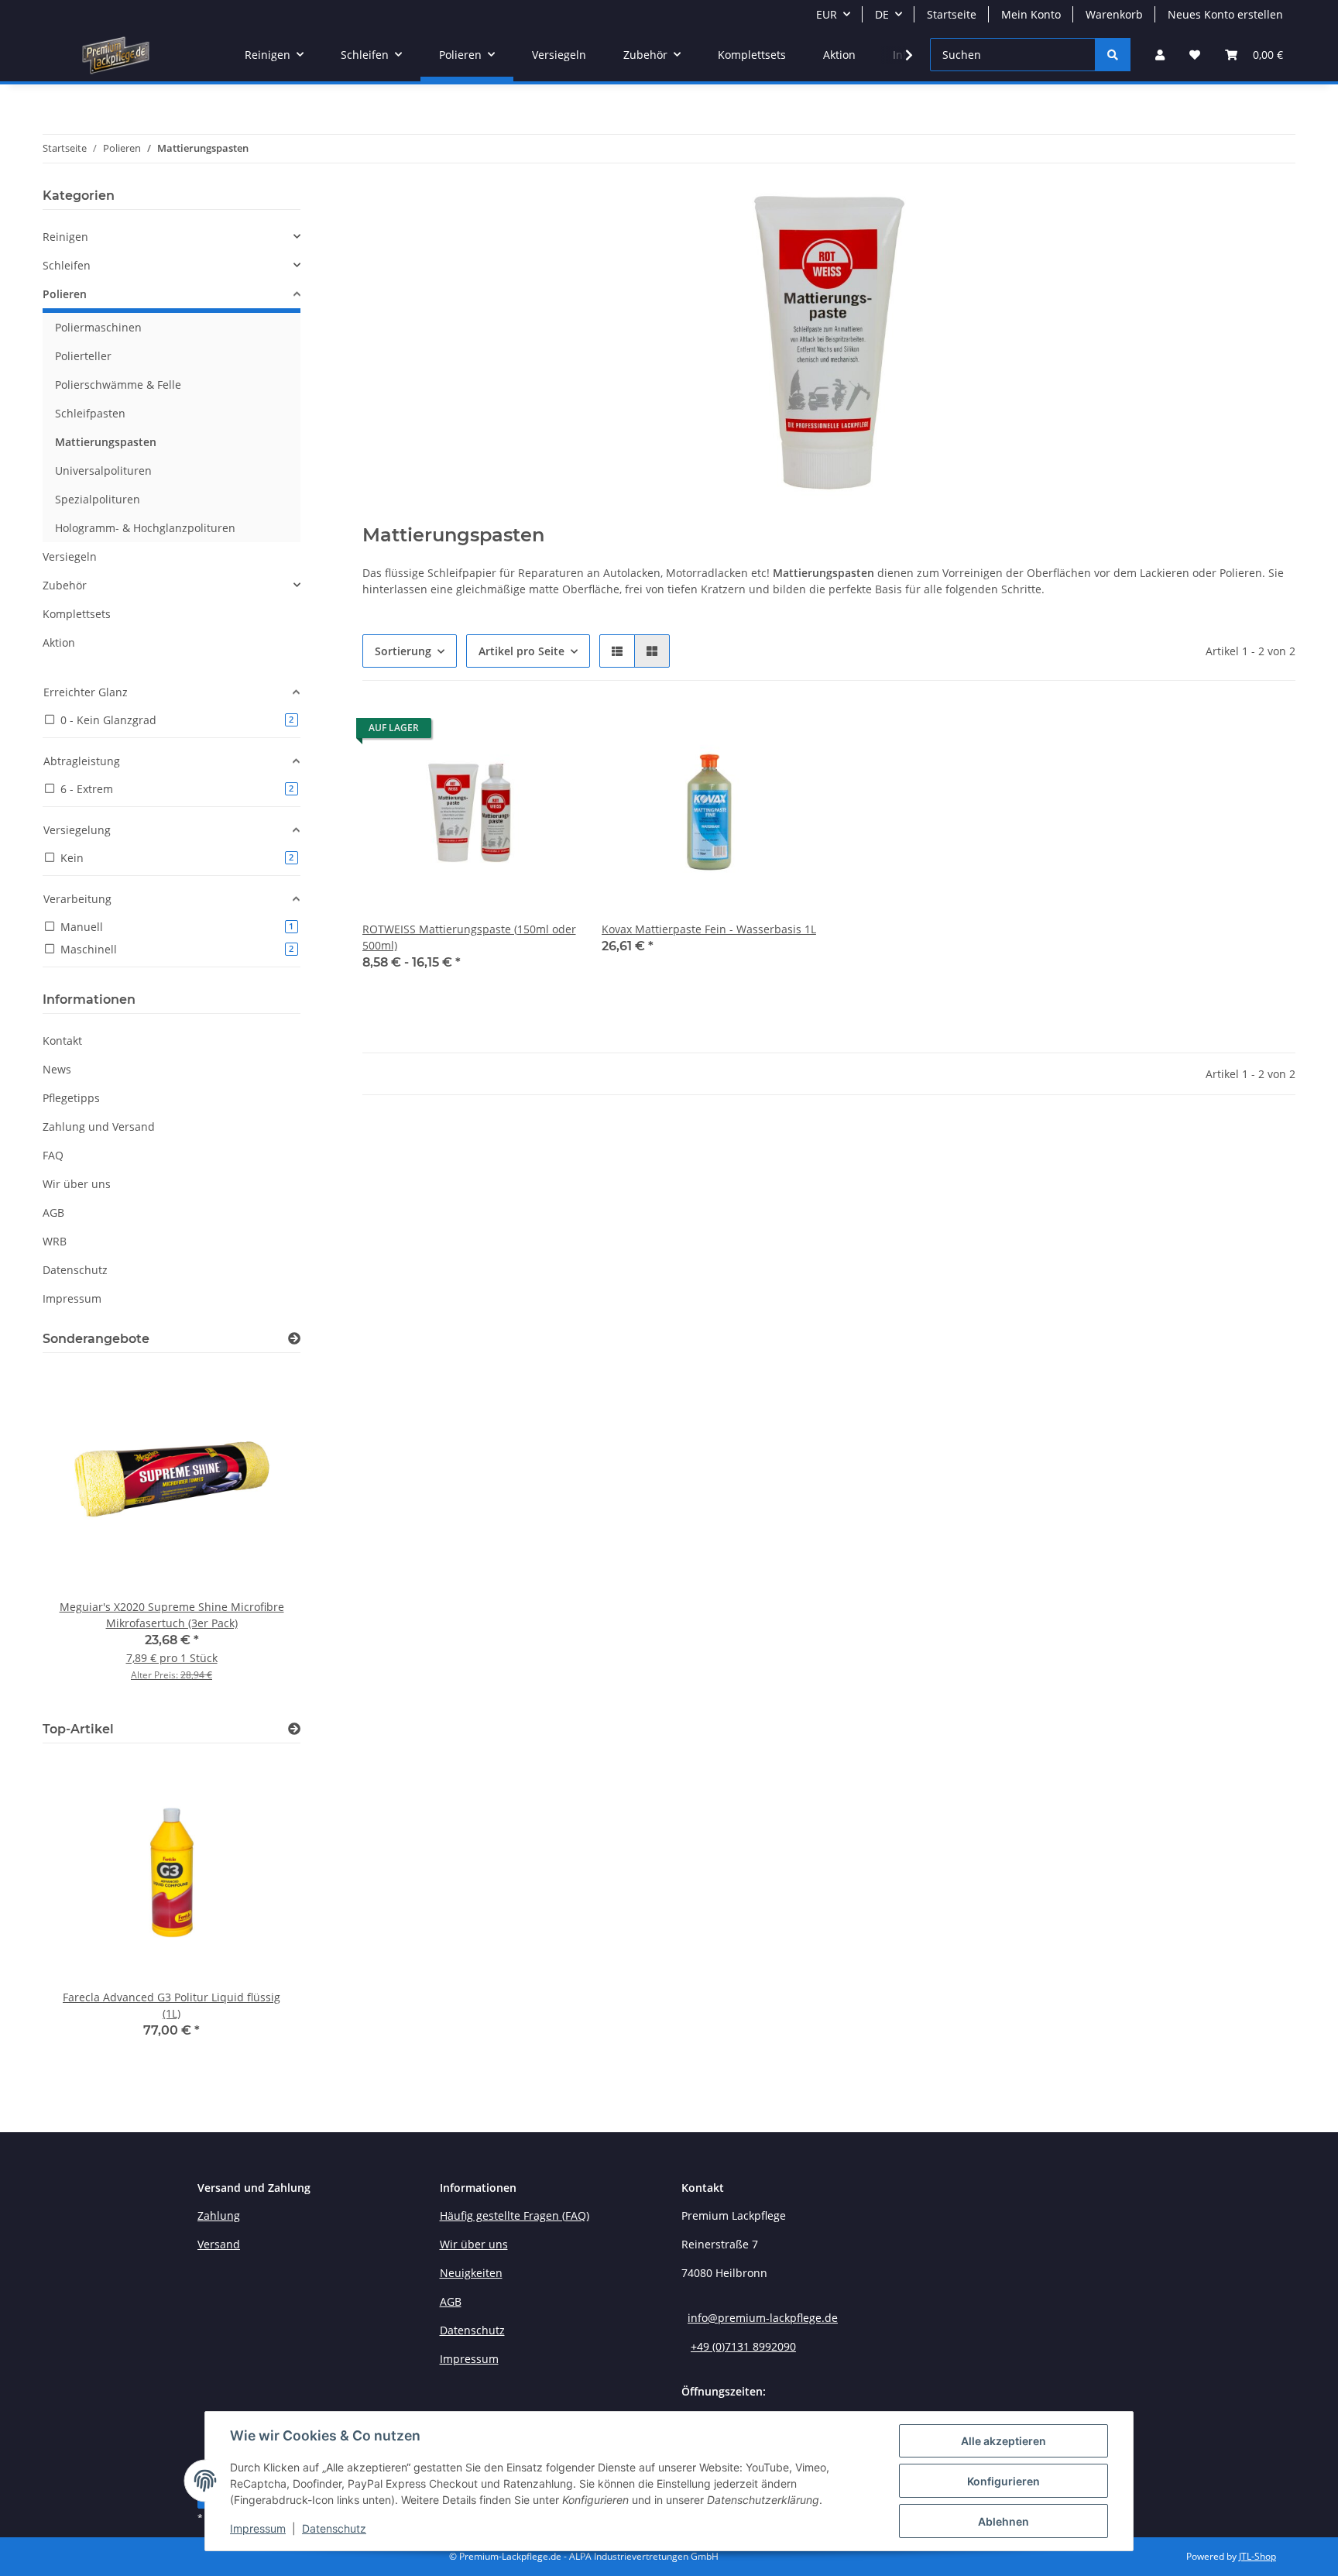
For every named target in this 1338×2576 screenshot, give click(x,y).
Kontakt (62, 1041)
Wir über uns (77, 1184)
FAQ (53, 1155)
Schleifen (67, 265)
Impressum (258, 2528)
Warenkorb (1114, 14)
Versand (219, 2244)
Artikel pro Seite (521, 651)
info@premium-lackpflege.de (763, 2318)
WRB (55, 1241)
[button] (1160, 55)
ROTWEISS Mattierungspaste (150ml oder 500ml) (469, 937)
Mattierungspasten (106, 442)
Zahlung (219, 2215)
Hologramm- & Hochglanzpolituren (145, 528)
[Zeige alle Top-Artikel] (294, 1729)
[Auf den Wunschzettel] (790, 732)
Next (262, 1534)
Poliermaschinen (98, 327)
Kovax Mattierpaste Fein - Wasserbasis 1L (709, 929)
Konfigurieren (1003, 2481)
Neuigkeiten (471, 2273)
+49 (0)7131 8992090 (743, 2346)
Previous (81, 1534)
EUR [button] (827, 14)
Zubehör (65, 585)
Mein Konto (1031, 14)
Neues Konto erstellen (1225, 14)
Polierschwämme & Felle (118, 385)
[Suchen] (1113, 55)
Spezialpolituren (98, 499)
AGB (53, 1212)
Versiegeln (70, 556)
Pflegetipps (71, 1098)
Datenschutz (334, 2528)
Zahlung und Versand (99, 1127)
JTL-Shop (1257, 2556)
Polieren (65, 294)
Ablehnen (1003, 2521)
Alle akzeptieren (1003, 2441)
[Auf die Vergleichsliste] (750, 732)
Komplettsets (77, 614)
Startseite (952, 14)
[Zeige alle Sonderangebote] (294, 1339)
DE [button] (882, 14)
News (57, 1069)
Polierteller (83, 356)
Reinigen (65, 237)
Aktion (59, 642)
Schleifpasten (90, 413)
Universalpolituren (103, 471)
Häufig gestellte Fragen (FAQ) (515, 2215)
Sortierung (403, 651)
